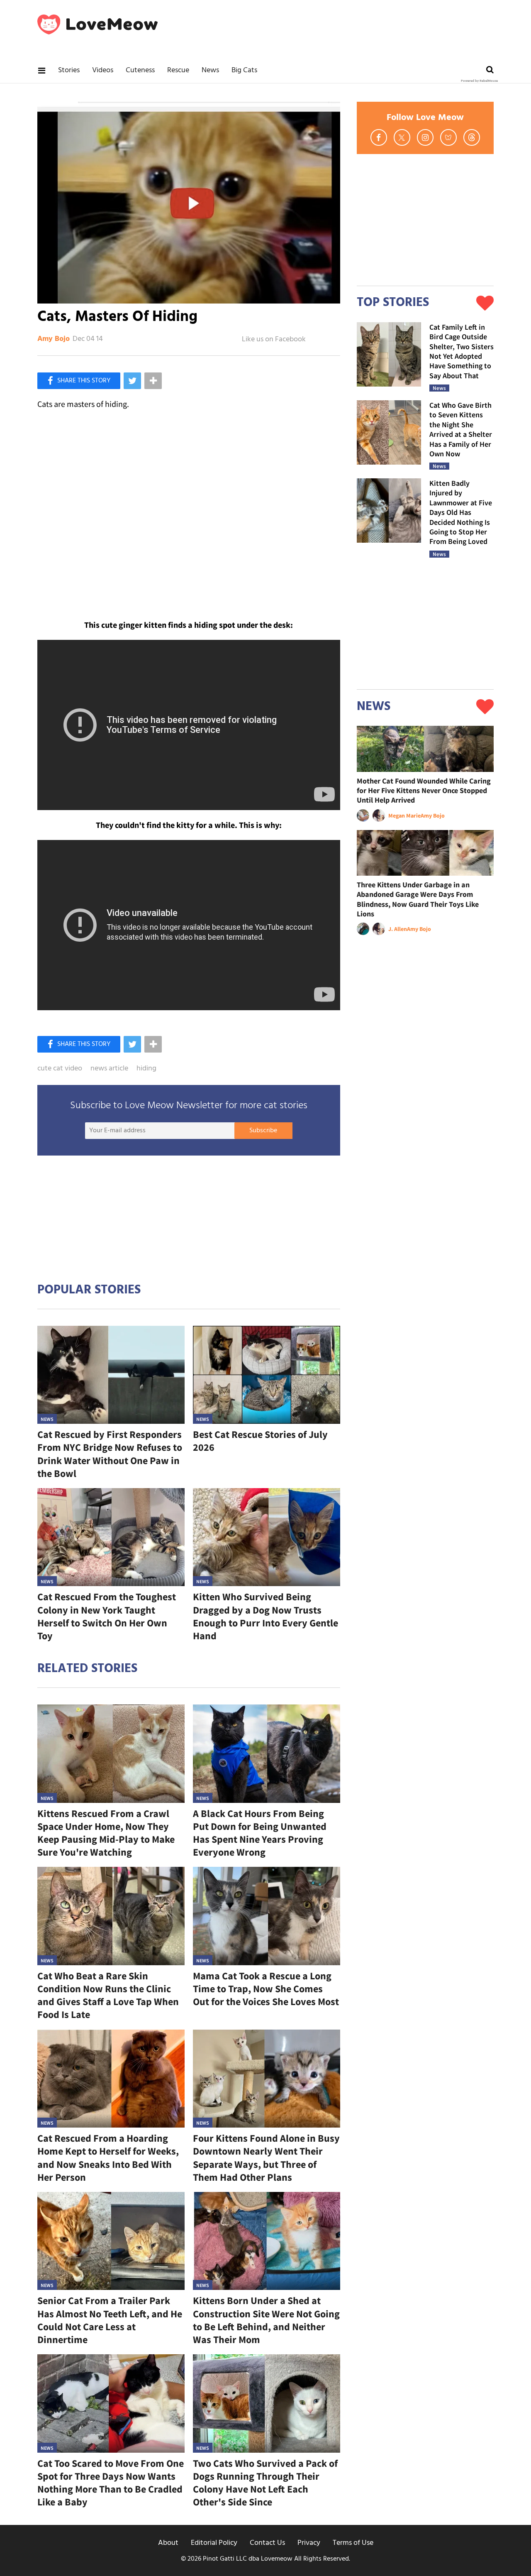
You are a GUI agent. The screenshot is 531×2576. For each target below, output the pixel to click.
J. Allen (398, 929)
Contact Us (267, 2543)
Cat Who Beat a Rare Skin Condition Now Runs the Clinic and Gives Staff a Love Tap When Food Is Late (108, 1995)
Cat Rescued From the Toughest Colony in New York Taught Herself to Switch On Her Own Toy (107, 1616)
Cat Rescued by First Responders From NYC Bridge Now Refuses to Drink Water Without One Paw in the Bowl (110, 1454)
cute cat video (60, 1069)
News (210, 70)
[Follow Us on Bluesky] (448, 137)
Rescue (178, 70)
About (168, 2543)
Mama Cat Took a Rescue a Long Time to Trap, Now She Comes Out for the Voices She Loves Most (266, 1989)
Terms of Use (353, 2543)
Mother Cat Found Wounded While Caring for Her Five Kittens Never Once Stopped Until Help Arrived (424, 791)
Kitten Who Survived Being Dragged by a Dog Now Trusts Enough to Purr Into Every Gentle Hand (265, 1616)
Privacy (309, 2543)
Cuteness (140, 70)
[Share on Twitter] (132, 381)
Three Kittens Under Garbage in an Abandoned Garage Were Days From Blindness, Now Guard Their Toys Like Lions (418, 899)
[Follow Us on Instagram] (425, 137)
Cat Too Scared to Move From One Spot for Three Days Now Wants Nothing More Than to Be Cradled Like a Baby (111, 2483)
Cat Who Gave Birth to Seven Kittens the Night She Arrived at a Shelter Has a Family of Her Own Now (461, 429)
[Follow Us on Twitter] (402, 137)
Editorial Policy (214, 2543)
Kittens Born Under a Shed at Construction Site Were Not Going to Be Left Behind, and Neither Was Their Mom (266, 2320)
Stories (69, 70)
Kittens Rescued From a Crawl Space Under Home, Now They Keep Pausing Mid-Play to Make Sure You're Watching (106, 1833)
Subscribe (263, 1131)
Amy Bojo (54, 339)
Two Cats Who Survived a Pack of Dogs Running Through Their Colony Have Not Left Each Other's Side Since (265, 2483)
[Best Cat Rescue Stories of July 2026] (267, 1375)
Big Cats (244, 70)
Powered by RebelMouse (479, 81)
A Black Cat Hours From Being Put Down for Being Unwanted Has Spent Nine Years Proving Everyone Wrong (260, 1833)
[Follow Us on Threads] (472, 137)
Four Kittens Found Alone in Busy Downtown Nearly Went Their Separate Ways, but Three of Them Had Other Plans (266, 2158)
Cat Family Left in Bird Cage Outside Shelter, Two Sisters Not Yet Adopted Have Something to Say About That (462, 351)
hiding (146, 1069)
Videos (103, 70)
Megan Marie (404, 815)
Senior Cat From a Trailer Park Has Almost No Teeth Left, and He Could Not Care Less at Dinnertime (110, 2320)
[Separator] (153, 381)
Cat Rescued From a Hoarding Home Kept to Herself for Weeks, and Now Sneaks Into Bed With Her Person (108, 2158)
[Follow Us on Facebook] (379, 137)
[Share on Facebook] (79, 381)
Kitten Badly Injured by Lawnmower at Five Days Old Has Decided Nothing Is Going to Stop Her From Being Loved (461, 512)
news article (109, 1069)
